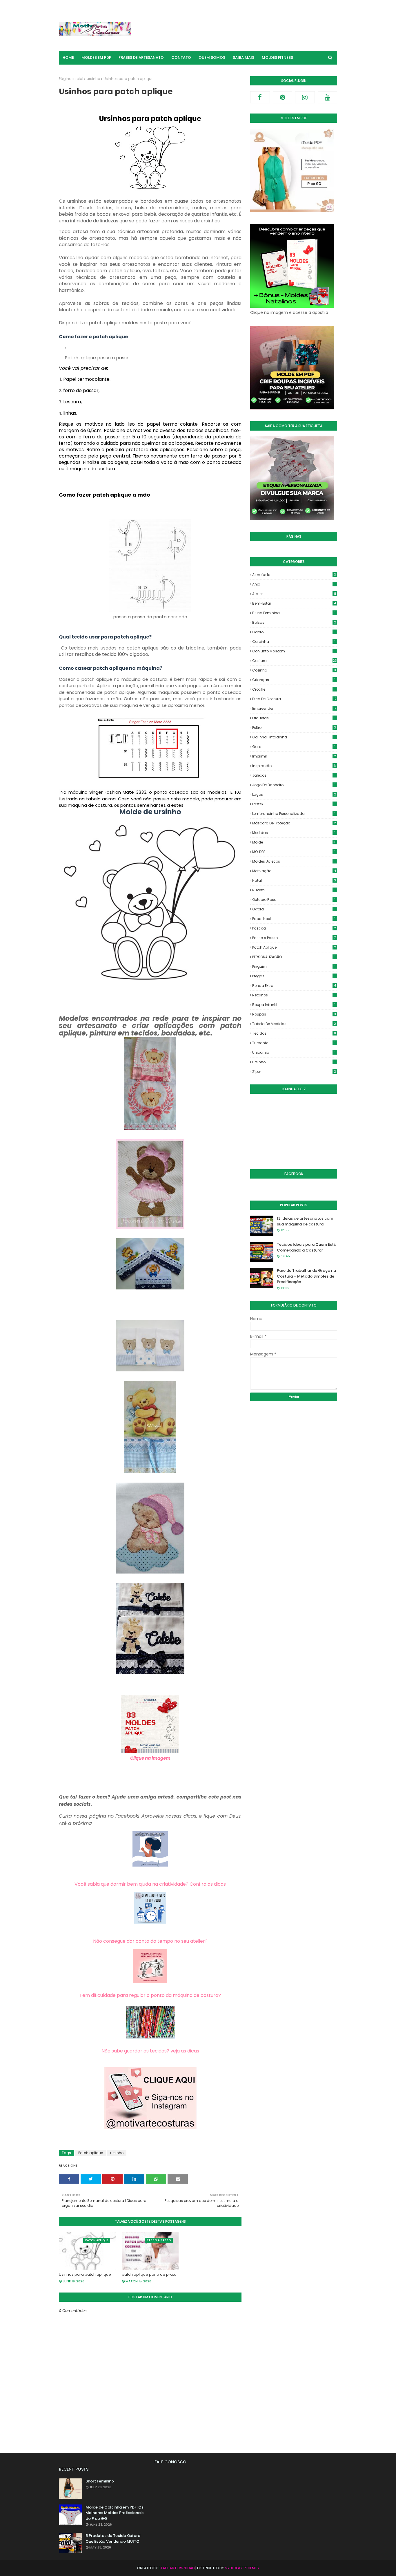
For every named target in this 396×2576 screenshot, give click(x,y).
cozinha (294, 670)
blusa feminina (294, 613)
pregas (294, 976)
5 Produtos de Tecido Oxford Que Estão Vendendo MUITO (113, 2539)
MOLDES (294, 852)
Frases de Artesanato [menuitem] (141, 57)
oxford (294, 909)
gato (294, 747)
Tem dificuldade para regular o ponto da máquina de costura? (150, 1995)
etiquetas (294, 718)
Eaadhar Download (177, 2568)
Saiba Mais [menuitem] (244, 57)
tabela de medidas (294, 1024)
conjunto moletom (294, 651)
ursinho (93, 79)
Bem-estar (294, 603)
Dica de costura (294, 699)
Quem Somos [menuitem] (212, 57)
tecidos (294, 1033)
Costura (295, 661)
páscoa (294, 928)
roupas (294, 1014)
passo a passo (294, 938)
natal (294, 880)
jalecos (294, 775)
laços (294, 794)
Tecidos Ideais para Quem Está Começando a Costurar (307, 1247)
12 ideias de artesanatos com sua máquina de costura (305, 1221)
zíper (294, 1072)
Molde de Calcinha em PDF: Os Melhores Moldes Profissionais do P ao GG (115, 2513)
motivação (294, 871)
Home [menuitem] (68, 57)
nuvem (294, 890)
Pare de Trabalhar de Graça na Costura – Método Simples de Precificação (306, 1276)
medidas (294, 833)
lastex (294, 804)
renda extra (294, 986)
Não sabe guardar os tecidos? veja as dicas (150, 2051)
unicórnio (294, 1052)
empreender (294, 708)
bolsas (294, 622)
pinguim (294, 966)
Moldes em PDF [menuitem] (96, 57)
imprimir (294, 756)
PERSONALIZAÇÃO (294, 957)
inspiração (294, 766)
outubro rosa (294, 900)
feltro (294, 728)
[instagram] (305, 97)
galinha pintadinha (294, 737)
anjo (294, 584)
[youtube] (328, 97)
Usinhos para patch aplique (85, 2274)
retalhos (294, 995)
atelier (294, 594)
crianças (294, 680)
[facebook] (260, 97)
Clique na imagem (150, 1758)
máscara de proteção (294, 823)
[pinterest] (283, 97)
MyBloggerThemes (242, 2568)
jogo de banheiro (294, 785)
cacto (294, 632)
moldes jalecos (294, 861)
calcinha (294, 642)
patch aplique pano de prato (149, 2274)
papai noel (294, 919)
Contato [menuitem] (181, 57)
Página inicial (71, 79)
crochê (294, 689)
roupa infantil (294, 1005)
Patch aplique (91, 2153)
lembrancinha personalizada (294, 814)
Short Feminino (100, 2481)
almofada (294, 575)
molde (294, 842)
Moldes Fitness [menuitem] (277, 57)
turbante (294, 1043)
